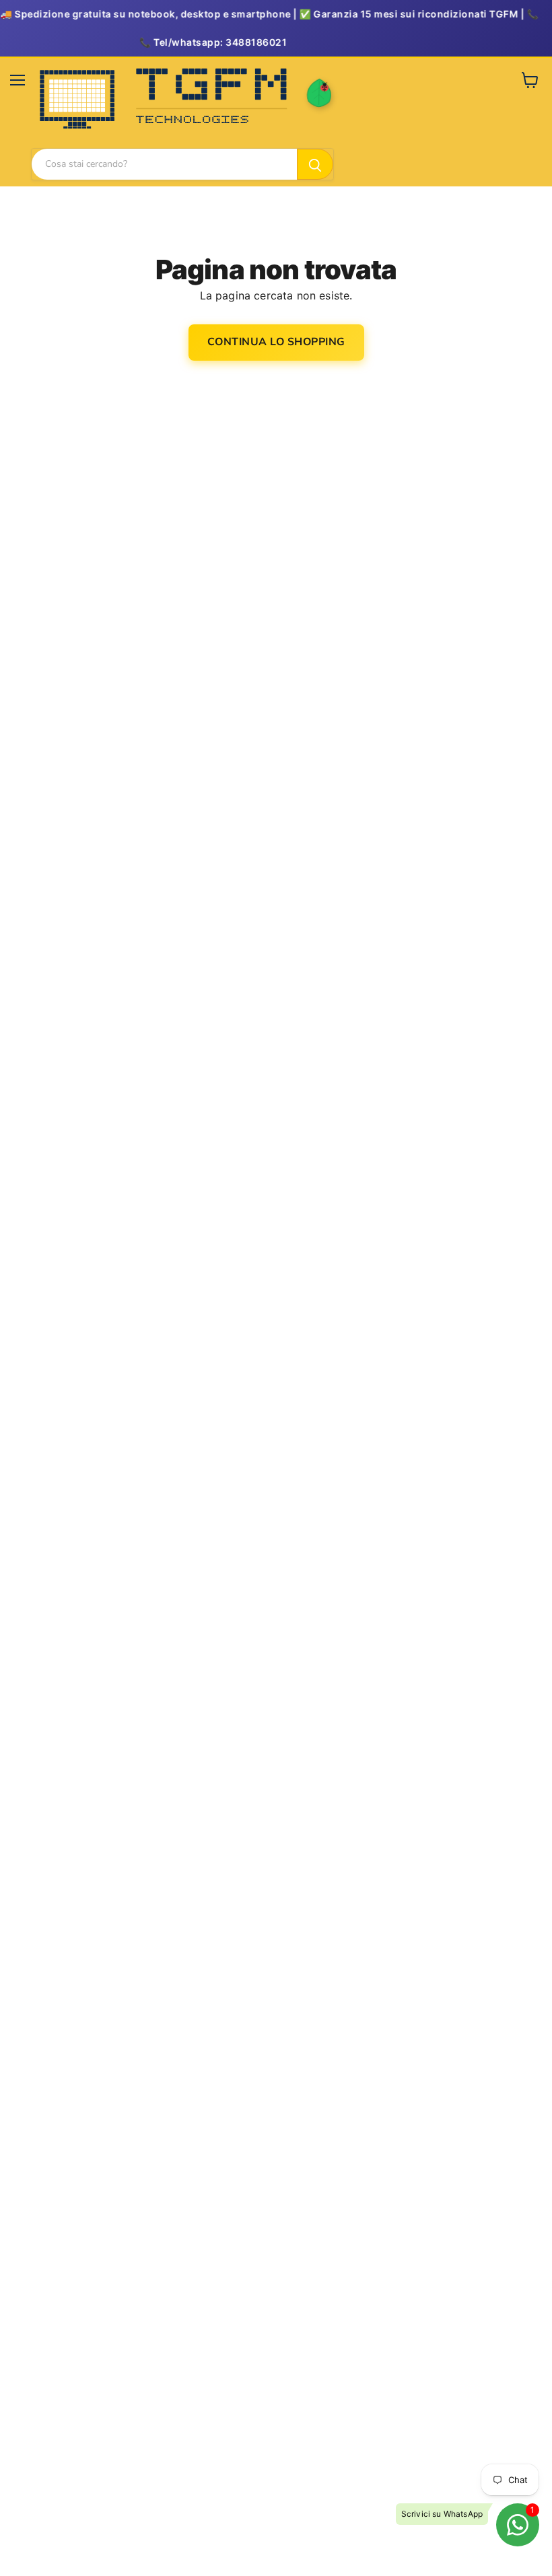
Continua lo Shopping (276, 342)
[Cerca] (315, 164)
